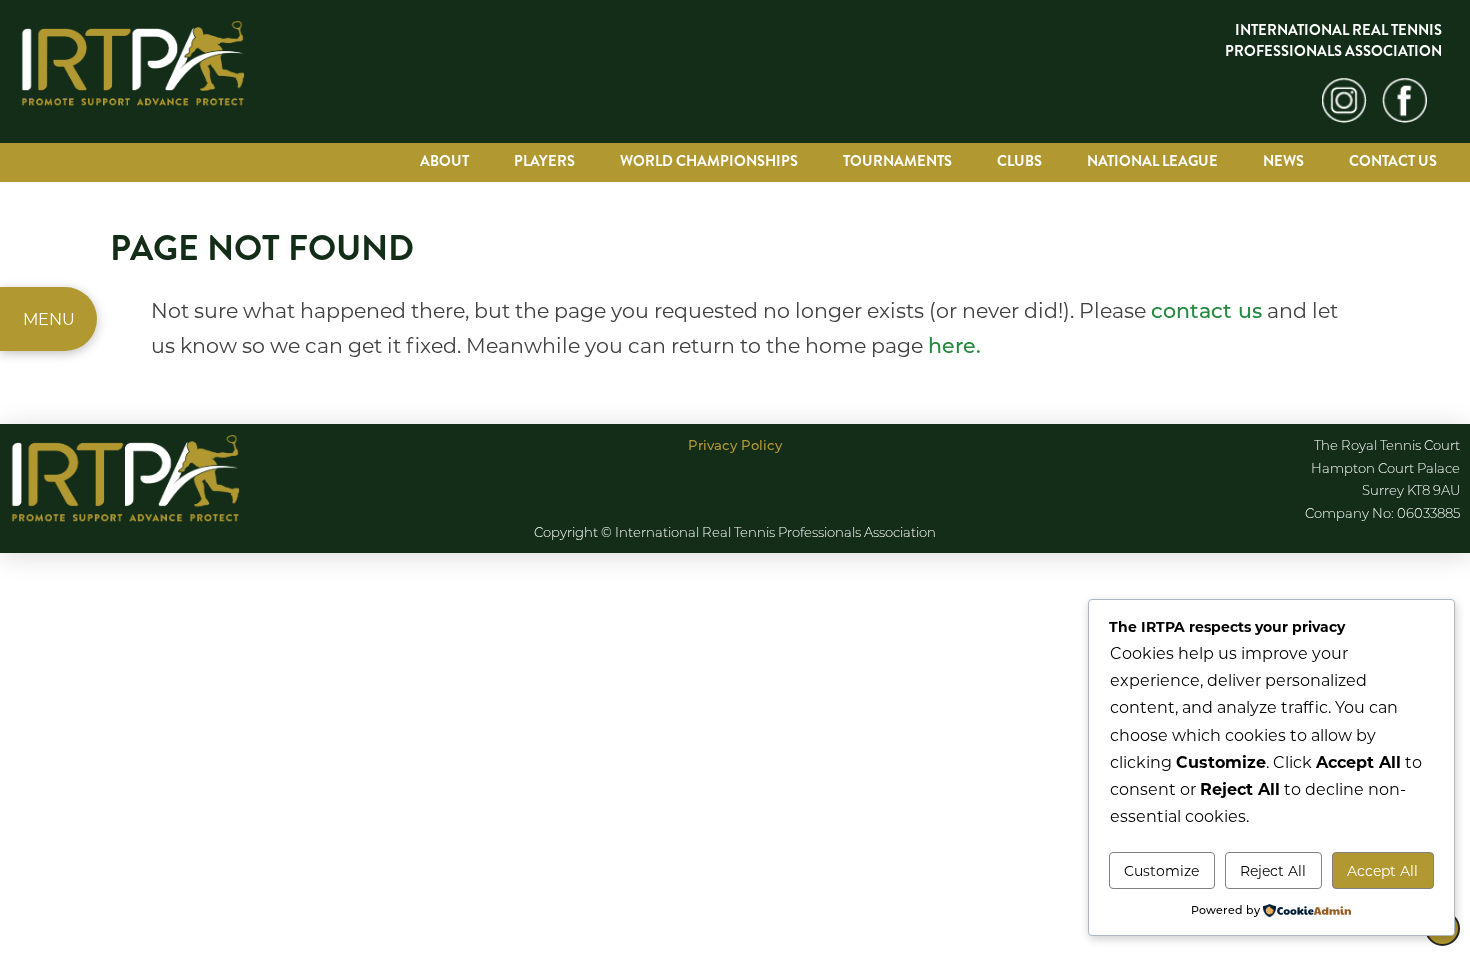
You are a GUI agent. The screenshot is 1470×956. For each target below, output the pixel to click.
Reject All (1273, 870)
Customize (1161, 870)
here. (954, 344)
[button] (48, 319)
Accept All (1382, 870)
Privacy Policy (735, 444)
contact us (1206, 309)
